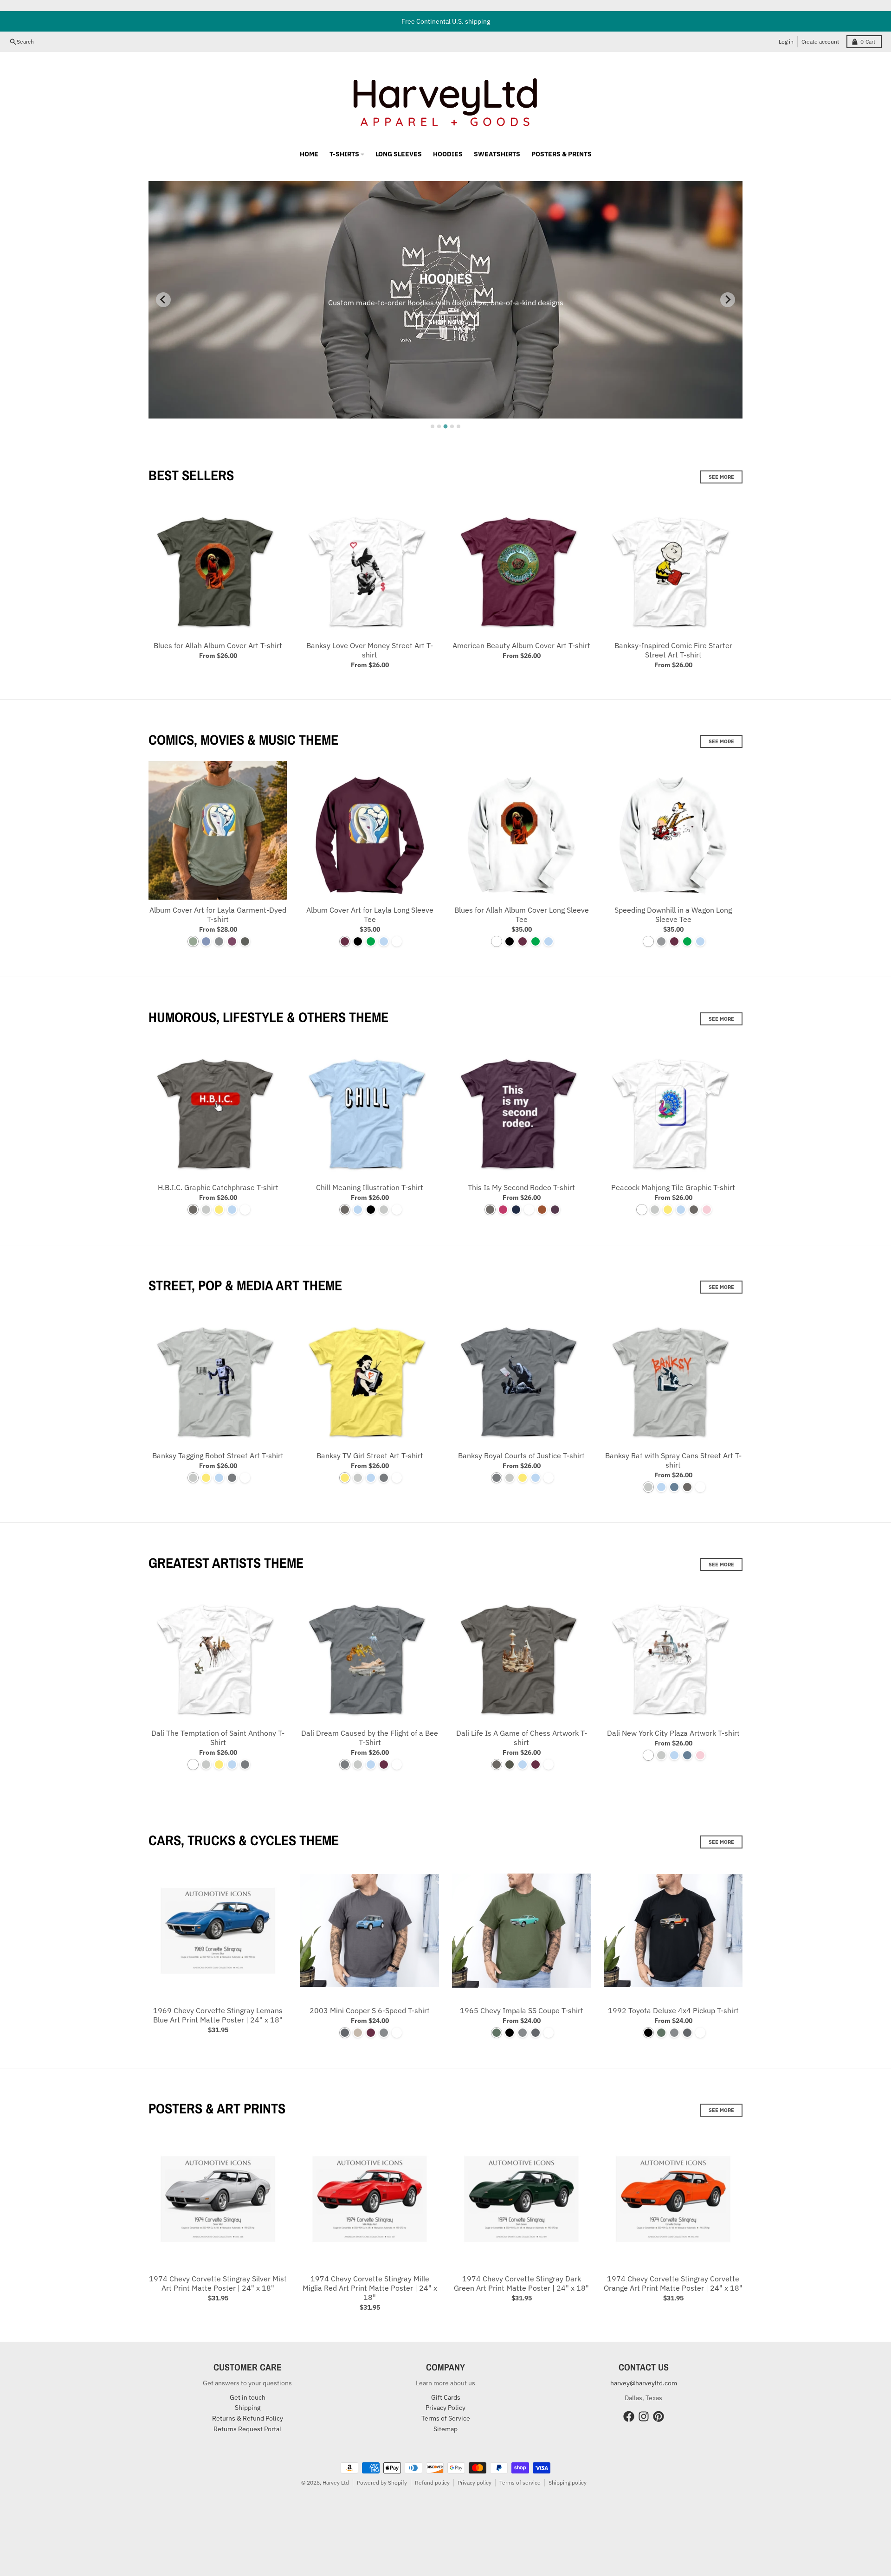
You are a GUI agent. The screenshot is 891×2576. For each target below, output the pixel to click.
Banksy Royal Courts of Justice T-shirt (521, 1455)
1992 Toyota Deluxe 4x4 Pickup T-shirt (673, 2010)
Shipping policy (568, 2483)
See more (721, 477)
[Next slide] (728, 300)
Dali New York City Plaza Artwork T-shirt (673, 1733)
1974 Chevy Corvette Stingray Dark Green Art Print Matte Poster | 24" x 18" (521, 2283)
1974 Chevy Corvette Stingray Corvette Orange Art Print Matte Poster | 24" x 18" (673, 2283)
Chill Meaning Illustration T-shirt (370, 1187)
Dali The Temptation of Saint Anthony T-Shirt (218, 1738)
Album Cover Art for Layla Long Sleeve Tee (370, 914)
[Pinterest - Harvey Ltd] (659, 2416)
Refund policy (432, 2483)
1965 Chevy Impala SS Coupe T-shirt (522, 2010)
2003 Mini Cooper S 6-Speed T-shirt (370, 2010)
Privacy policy (475, 2483)
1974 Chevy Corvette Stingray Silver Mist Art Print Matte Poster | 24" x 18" (218, 2283)
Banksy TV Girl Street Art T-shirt (370, 1455)
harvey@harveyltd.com (644, 2383)
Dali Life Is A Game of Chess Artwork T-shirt (522, 1738)
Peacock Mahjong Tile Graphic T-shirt (673, 1187)
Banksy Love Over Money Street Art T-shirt (370, 650)
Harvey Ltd (336, 2483)
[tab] (433, 426)
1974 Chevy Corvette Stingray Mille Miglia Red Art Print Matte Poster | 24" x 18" (370, 2288)
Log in (786, 42)
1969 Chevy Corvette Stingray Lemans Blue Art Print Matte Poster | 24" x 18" (218, 2015)
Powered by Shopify (382, 2483)
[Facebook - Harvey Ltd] (629, 2416)
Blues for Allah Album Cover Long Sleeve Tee (522, 914)
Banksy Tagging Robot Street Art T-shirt (218, 1455)
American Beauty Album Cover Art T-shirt (521, 645)
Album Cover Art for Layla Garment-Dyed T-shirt (218, 914)
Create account (820, 42)
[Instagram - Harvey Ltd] (644, 2416)
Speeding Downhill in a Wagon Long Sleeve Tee (673, 914)
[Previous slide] (163, 300)
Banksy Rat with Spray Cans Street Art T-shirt (673, 1460)
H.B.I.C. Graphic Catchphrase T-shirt (218, 1187)
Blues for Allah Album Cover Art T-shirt (218, 645)
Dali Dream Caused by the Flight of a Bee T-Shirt (370, 1738)
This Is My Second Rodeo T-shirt (521, 1187)
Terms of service (520, 2483)
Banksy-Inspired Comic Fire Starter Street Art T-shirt (673, 650)
